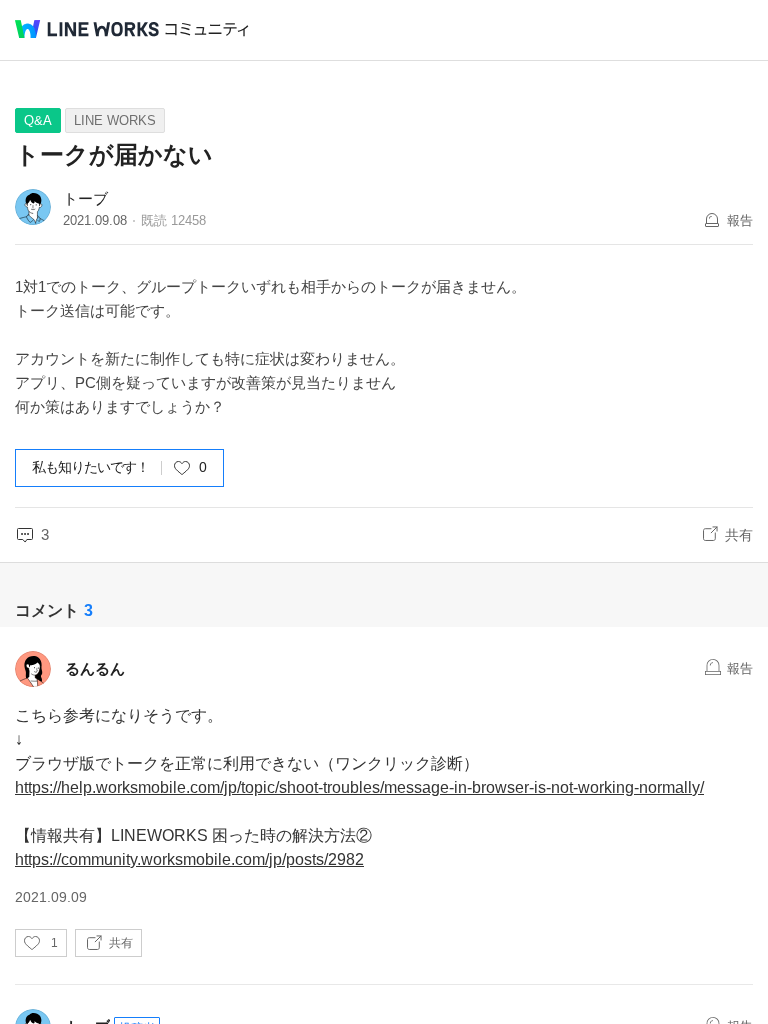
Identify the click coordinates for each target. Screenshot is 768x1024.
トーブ (85, 198)
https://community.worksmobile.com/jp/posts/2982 (189, 859)
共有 (739, 535)
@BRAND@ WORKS (87, 29)
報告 (740, 220)
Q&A (38, 120)
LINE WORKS (115, 120)
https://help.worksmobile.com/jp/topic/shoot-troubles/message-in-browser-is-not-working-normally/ (359, 787)
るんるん (95, 668)
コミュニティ (207, 29)
